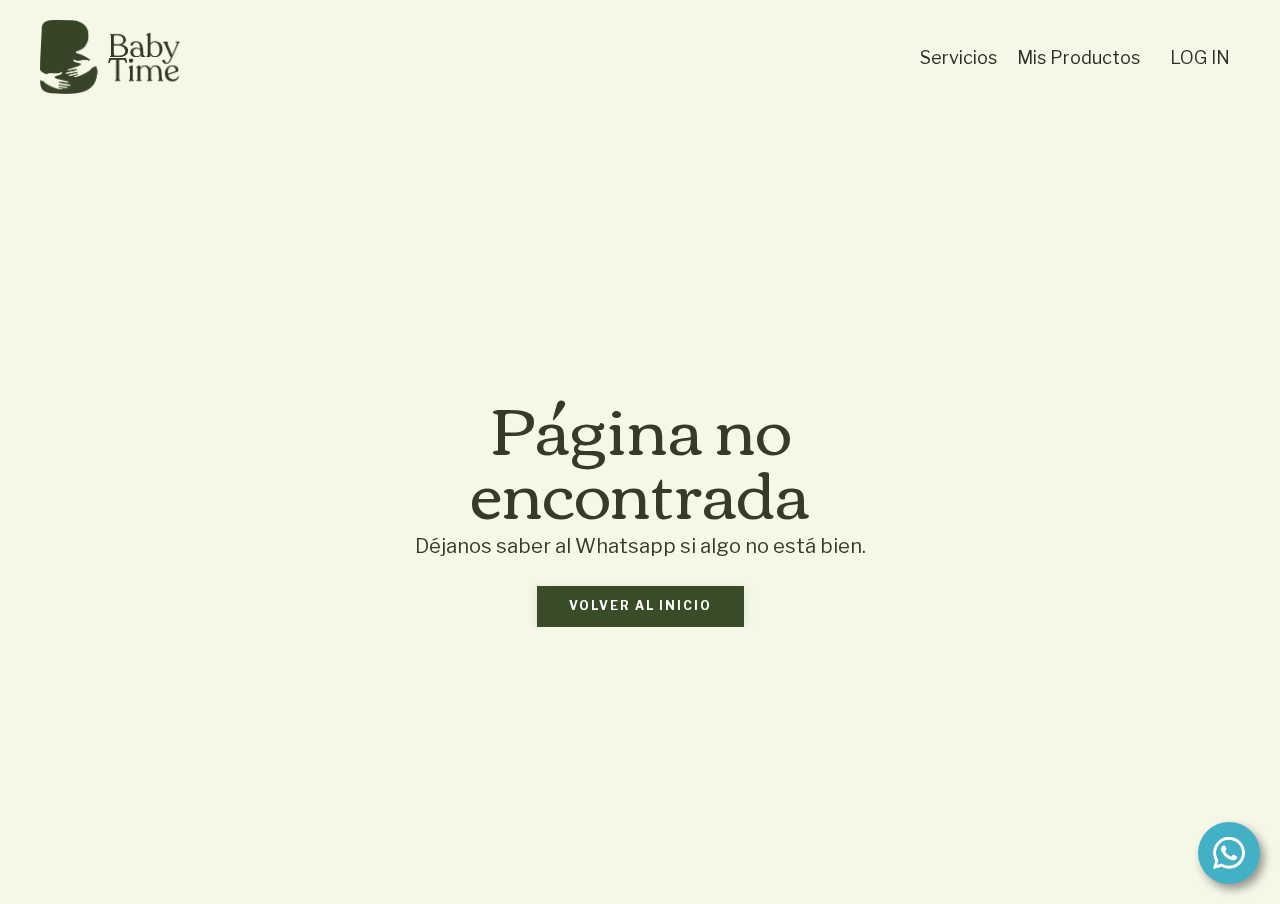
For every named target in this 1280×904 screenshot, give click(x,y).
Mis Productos (1078, 57)
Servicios (958, 57)
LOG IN (1200, 57)
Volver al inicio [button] (640, 605)
